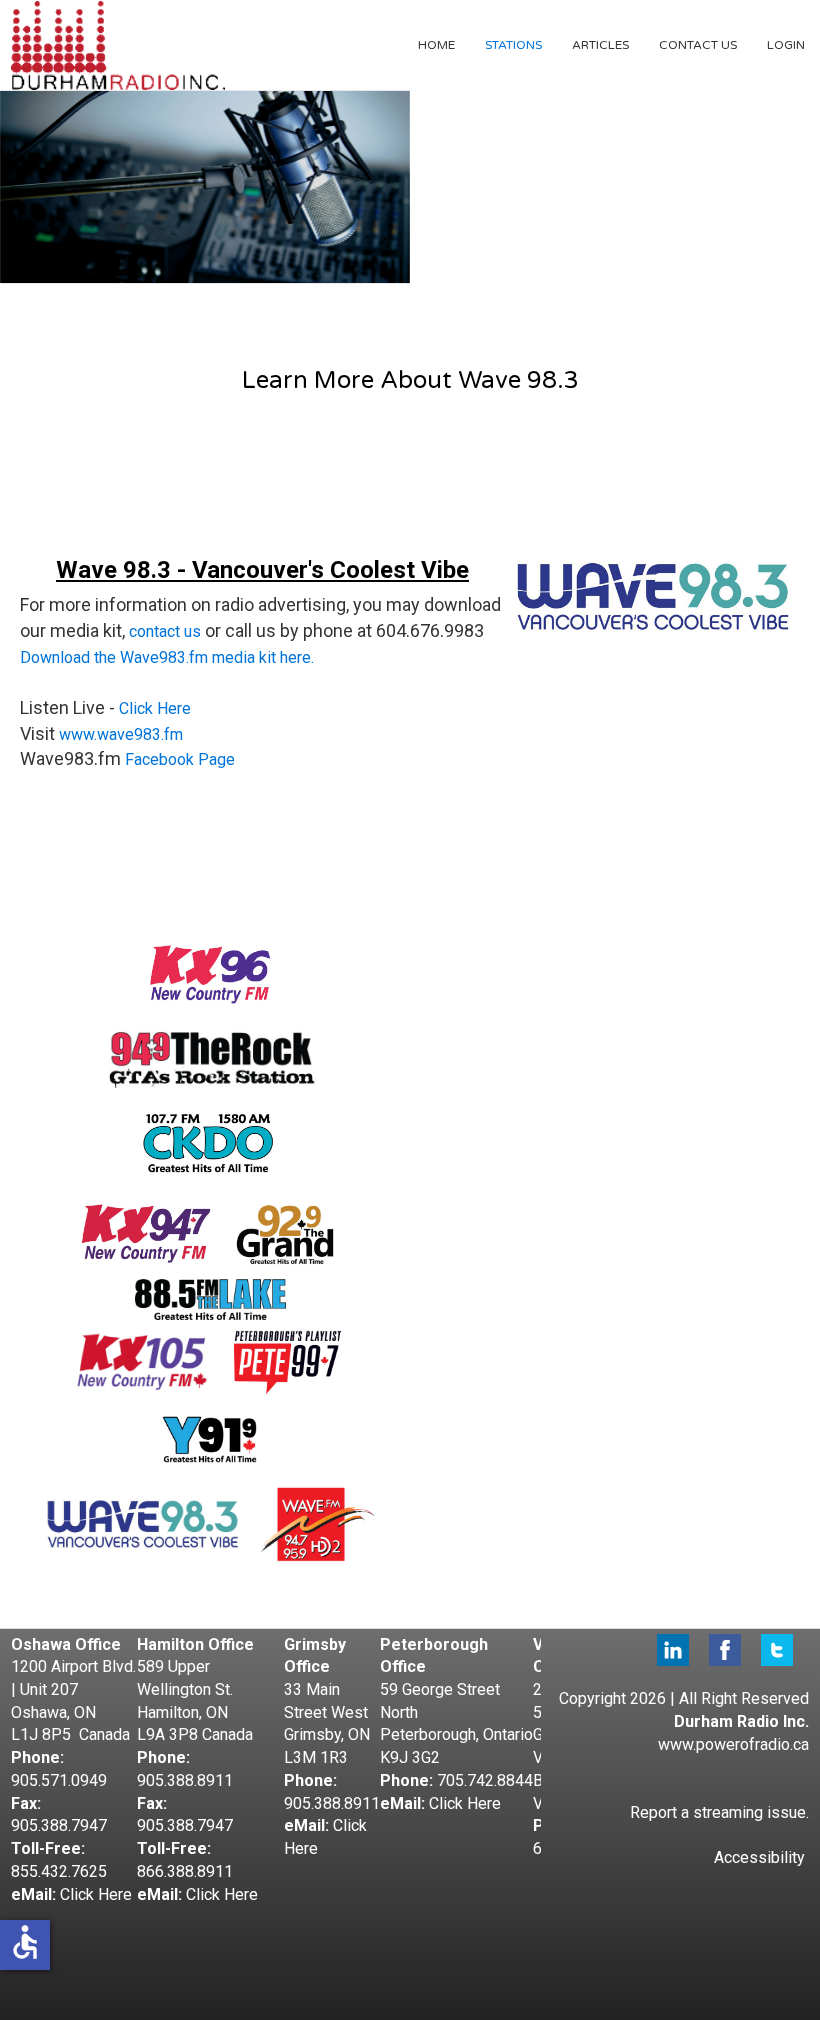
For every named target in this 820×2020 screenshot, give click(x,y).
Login (786, 45)
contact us (165, 631)
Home (436, 45)
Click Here (155, 708)
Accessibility (759, 1857)
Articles (600, 45)
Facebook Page (180, 759)
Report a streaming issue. (719, 1812)
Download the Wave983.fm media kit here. (167, 657)
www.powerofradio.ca (733, 1744)
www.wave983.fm (121, 734)
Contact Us (698, 45)
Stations (513, 45)
